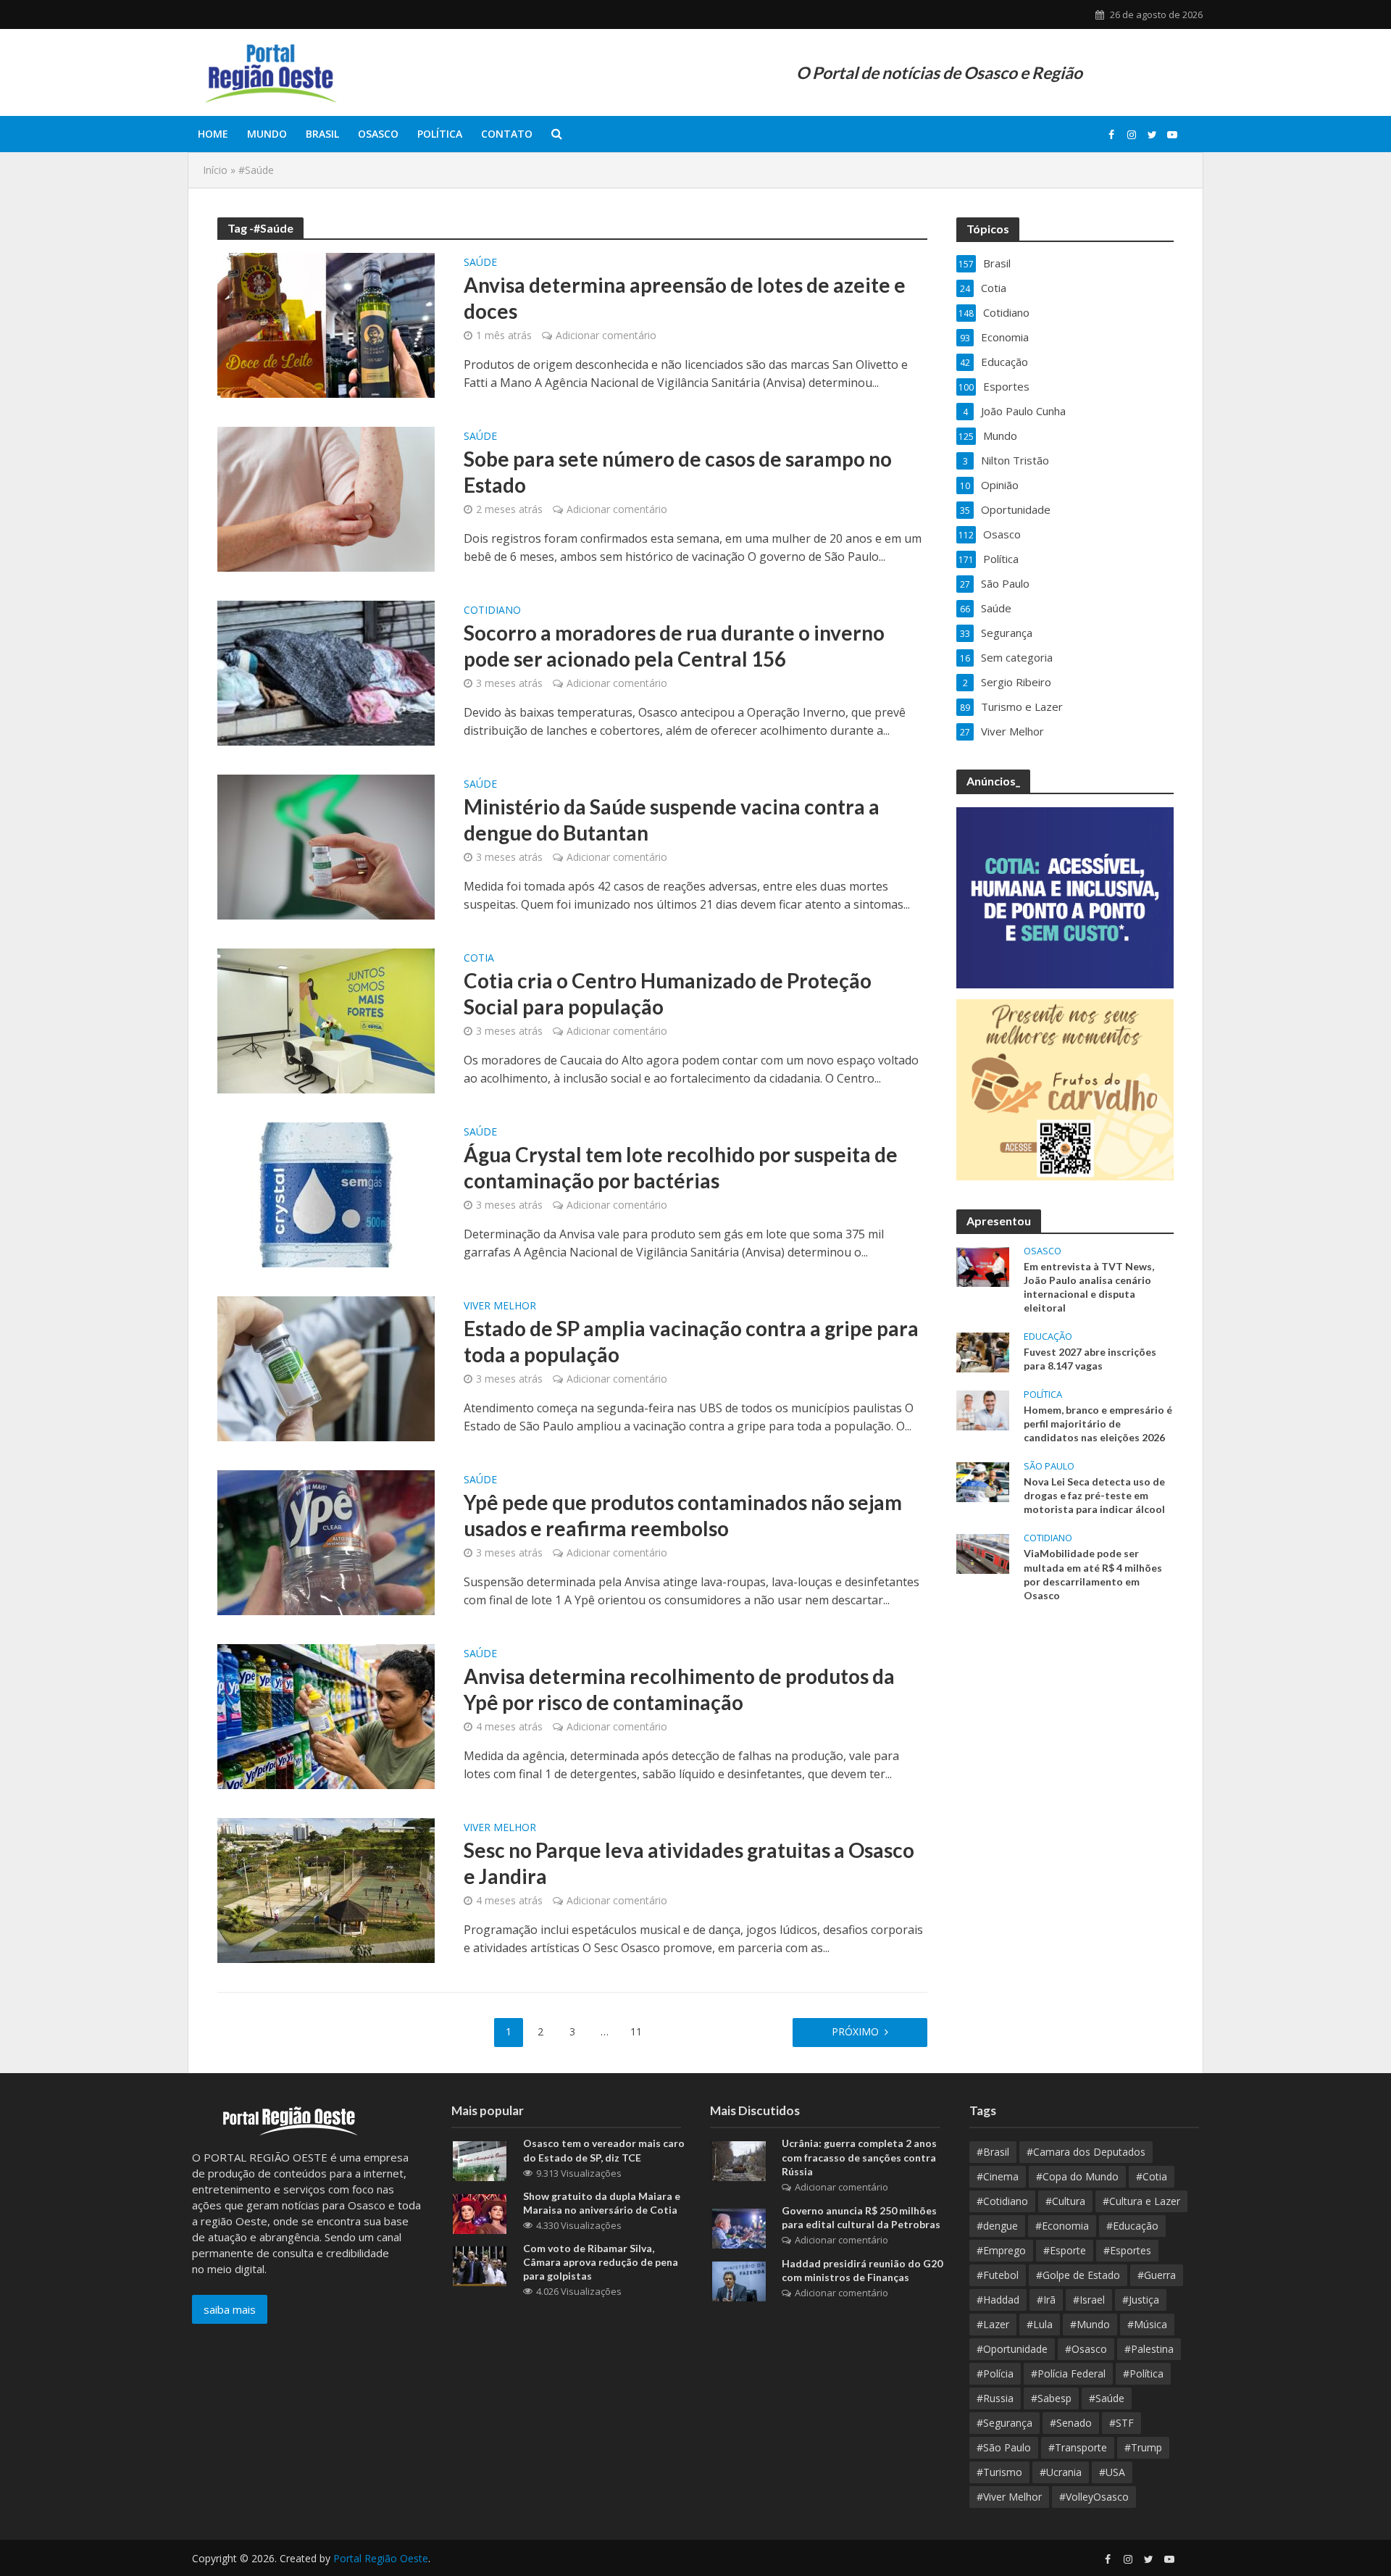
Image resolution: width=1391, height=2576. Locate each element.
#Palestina (1149, 2349)
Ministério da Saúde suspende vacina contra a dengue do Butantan (672, 820)
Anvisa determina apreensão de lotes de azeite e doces (685, 298)
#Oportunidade (1012, 2349)
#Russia (995, 2398)
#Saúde (1107, 2398)
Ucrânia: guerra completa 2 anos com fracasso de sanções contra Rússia (859, 2157)
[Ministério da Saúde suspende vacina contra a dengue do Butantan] (326, 846)
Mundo (267, 134)
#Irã (1046, 2300)
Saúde (480, 263)
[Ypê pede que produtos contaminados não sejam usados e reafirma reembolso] (326, 1541)
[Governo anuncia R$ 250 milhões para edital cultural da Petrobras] (739, 2227)
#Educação (1132, 2226)
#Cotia (1152, 2176)
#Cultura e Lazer (1141, 2201)
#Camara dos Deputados (1086, 2152)
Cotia (479, 959)
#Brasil (993, 2152)
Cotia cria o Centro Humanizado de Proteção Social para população (668, 993)
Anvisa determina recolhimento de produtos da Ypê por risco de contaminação (679, 1689)
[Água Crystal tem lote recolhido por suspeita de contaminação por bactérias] (326, 1193)
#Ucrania (1061, 2472)
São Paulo (1049, 1466)
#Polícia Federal (1068, 2373)
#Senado (1071, 2423)
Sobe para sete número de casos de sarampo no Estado (678, 472)
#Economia (1062, 2226)
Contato (507, 134)
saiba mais (230, 2309)
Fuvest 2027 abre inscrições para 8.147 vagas (1090, 1359)
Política (440, 134)
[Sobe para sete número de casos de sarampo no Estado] (326, 498)
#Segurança (1004, 2423)
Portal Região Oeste (381, 2558)
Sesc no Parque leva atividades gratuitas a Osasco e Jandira (689, 1863)
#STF (1121, 2423)
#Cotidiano (1002, 2201)
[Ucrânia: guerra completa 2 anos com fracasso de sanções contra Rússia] (739, 2160)
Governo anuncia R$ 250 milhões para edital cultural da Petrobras (861, 2217)
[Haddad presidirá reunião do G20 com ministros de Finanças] (739, 2280)
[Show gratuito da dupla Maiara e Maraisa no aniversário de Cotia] (480, 2212)
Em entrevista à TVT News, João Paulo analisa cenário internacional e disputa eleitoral (1089, 1287)
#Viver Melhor (1009, 2497)
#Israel (1089, 2300)
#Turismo (999, 2472)
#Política (1143, 2373)
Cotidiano (492, 611)
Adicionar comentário (606, 335)
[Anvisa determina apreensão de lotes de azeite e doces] (326, 324)
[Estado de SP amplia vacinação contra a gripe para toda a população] (326, 1367)
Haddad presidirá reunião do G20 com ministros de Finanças (862, 2270)
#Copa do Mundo (1077, 2176)
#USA (1112, 2472)
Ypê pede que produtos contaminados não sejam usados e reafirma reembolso (683, 1515)
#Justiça (1141, 2300)
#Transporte (1078, 2447)
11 (636, 2031)
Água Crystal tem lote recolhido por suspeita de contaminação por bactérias (681, 1167)
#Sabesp (1051, 2398)
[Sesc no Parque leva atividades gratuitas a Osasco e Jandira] (326, 1889)
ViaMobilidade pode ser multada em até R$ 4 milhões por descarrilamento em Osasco (1093, 1574)
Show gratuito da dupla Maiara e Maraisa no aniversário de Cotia (602, 2203)
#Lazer (993, 2324)
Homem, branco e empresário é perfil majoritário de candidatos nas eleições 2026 (1098, 1424)
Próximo (855, 2031)
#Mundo (1090, 2324)
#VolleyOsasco (1094, 2497)
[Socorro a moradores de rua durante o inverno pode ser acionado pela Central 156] (326, 672)
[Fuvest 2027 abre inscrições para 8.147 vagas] (983, 1351)
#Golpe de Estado (1078, 2275)
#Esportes (1127, 2250)
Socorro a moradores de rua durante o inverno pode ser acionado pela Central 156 (674, 646)
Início (215, 170)
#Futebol (998, 2275)
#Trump (1143, 2447)
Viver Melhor (500, 1306)
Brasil (322, 134)
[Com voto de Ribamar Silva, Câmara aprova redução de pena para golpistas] (480, 2264)
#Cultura (1065, 2201)
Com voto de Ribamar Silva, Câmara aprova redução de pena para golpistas (601, 2262)
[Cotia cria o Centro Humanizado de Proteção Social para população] (326, 1020)
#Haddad (998, 2300)
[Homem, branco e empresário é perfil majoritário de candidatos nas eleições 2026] (983, 1409)
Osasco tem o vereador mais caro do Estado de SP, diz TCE (604, 2150)
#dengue (997, 2226)
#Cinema (998, 2176)
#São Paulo (1004, 2447)
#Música (1147, 2324)
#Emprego (1001, 2250)
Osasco (378, 134)
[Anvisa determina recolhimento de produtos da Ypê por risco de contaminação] (326, 1715)
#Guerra (1157, 2275)
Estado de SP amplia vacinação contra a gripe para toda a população (691, 1341)
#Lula (1040, 2324)
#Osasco (1086, 2349)
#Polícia (995, 2373)
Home (213, 134)
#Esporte (1065, 2250)
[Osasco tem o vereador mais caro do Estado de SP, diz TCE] (480, 2160)
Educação (1048, 1337)
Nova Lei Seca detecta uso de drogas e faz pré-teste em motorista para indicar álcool (1094, 1495)
